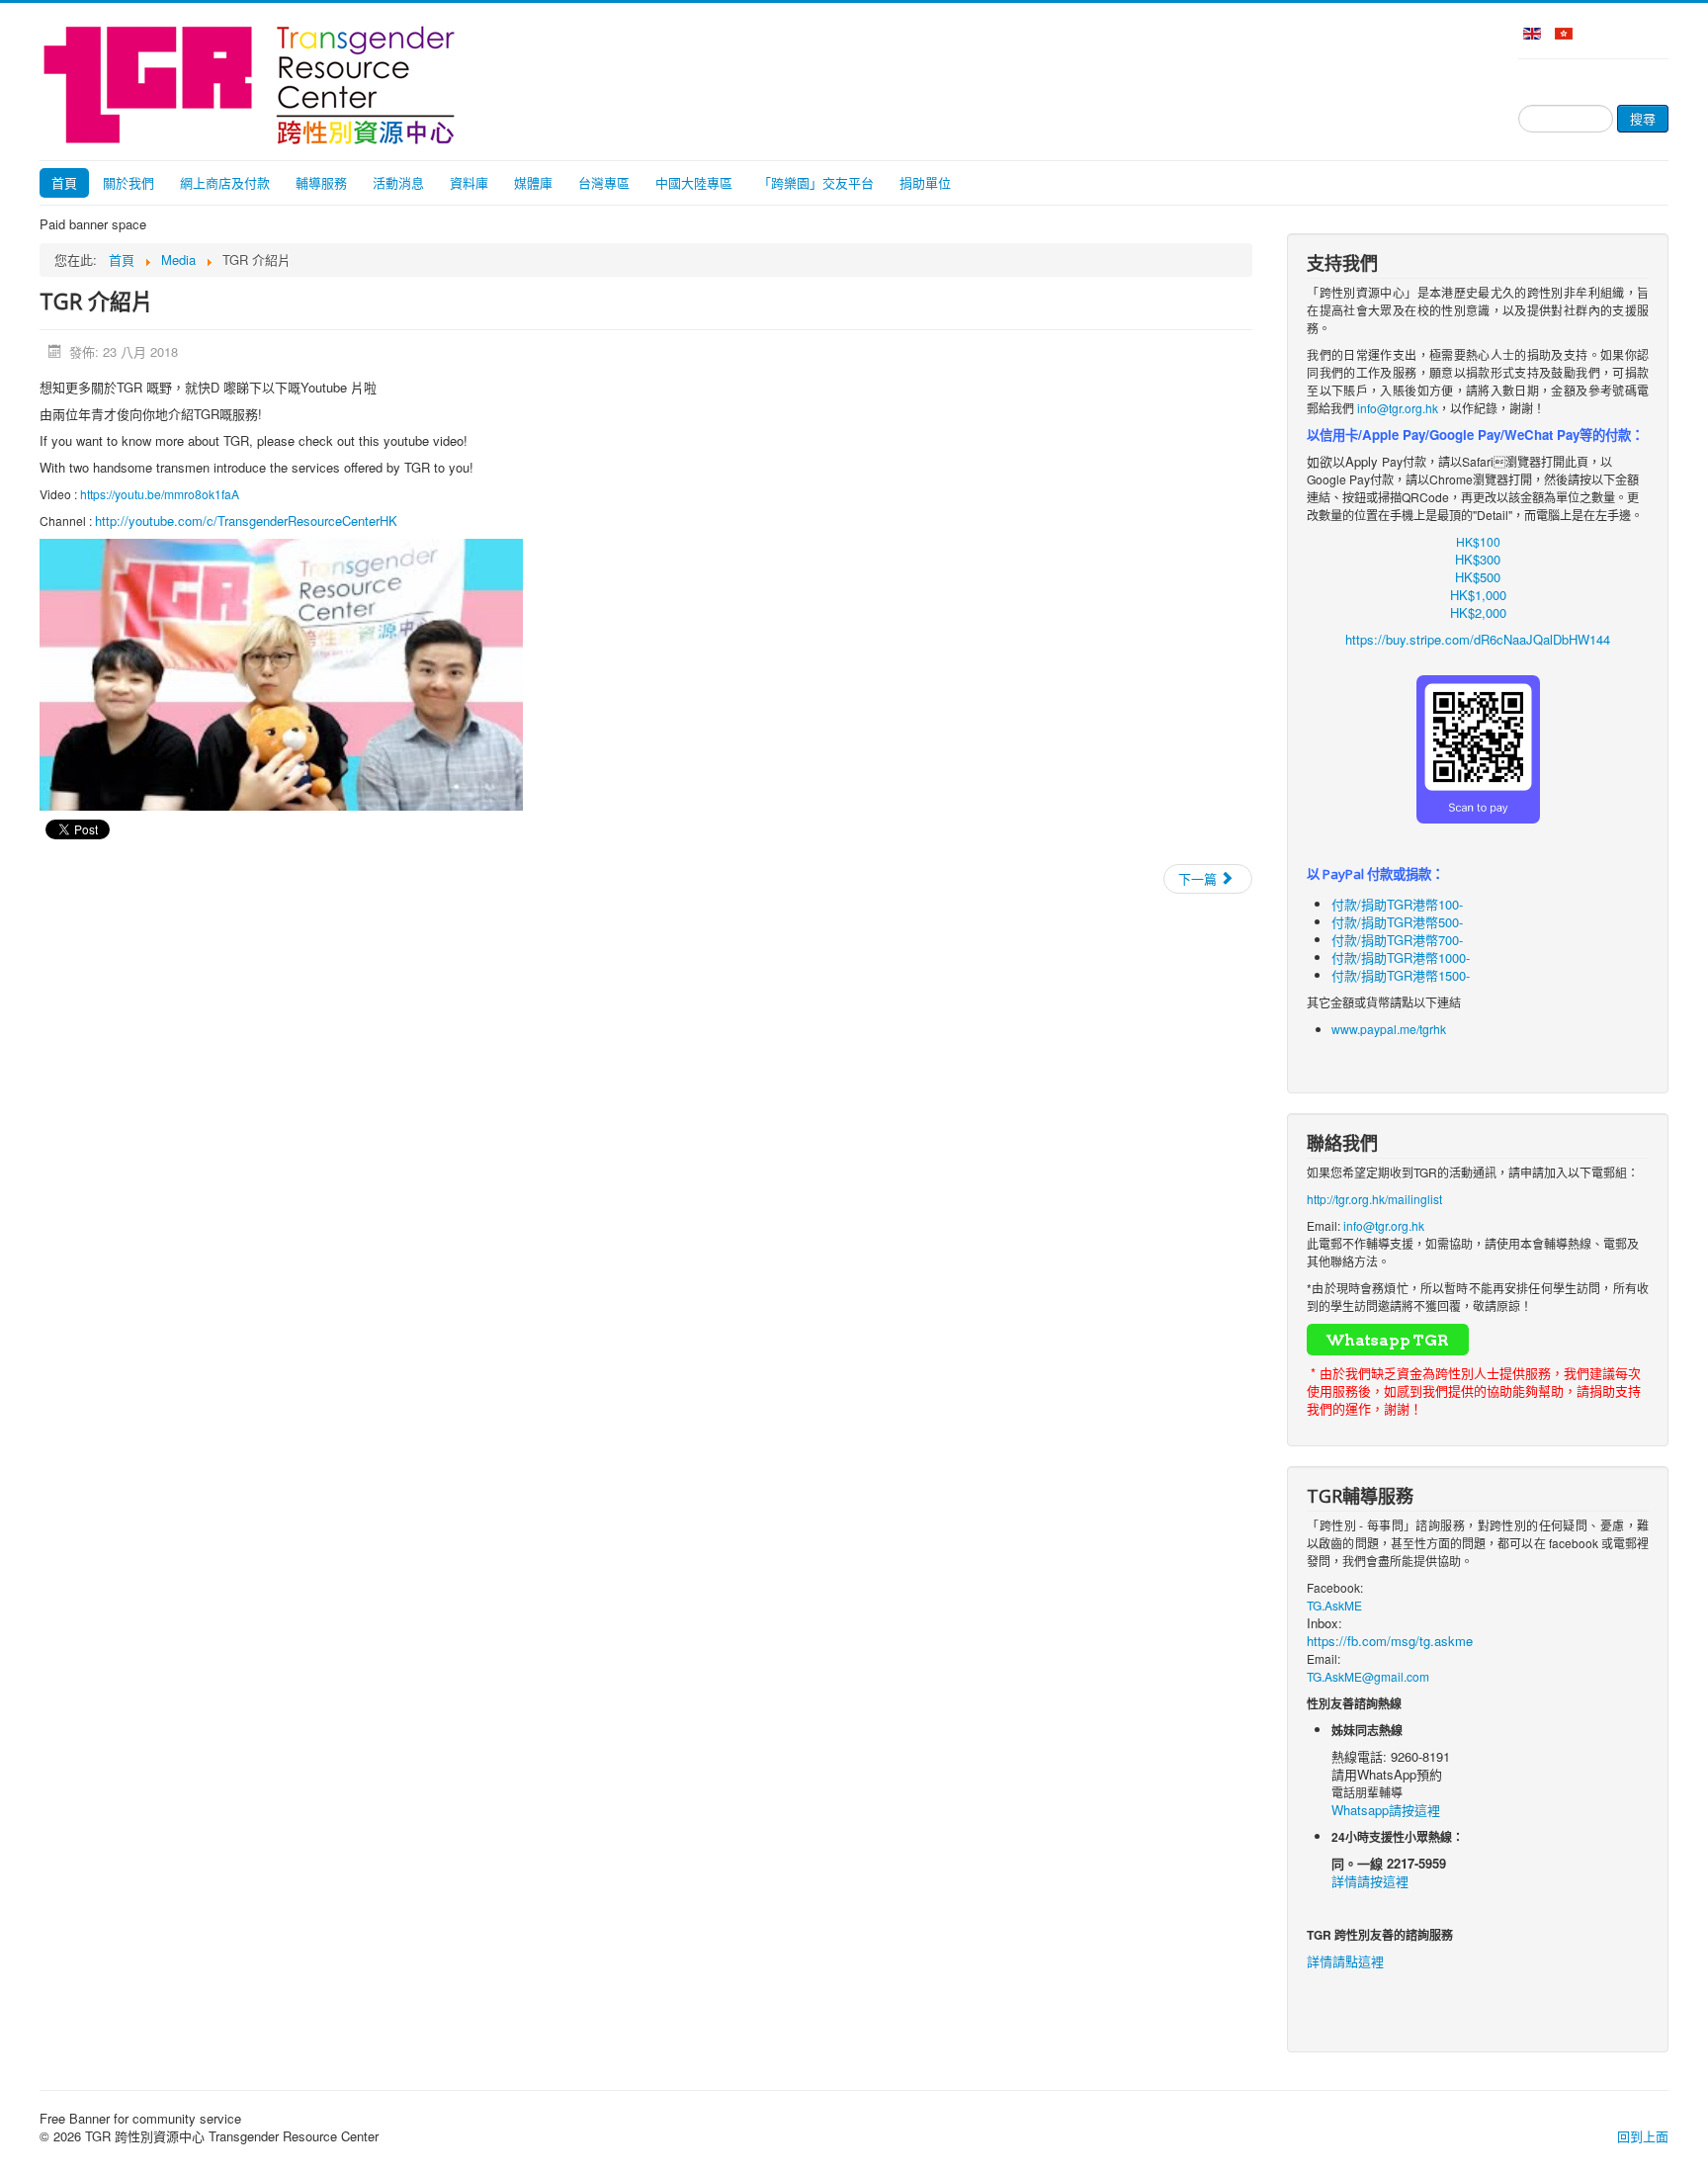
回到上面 (1643, 2136)
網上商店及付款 (225, 182)
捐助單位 (925, 182)
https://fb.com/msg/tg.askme (1390, 1641)
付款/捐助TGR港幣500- (1397, 922)
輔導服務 (321, 182)
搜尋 (1643, 118)
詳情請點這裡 (1345, 1961)
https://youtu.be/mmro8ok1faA (160, 494)
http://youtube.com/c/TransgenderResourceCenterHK (246, 521)
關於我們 (128, 182)
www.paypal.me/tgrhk (1389, 1029)
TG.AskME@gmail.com (1368, 1676)
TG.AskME (1334, 1605)
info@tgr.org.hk (1398, 408)
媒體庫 (533, 182)
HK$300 (1478, 559)
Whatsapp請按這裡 (1386, 1810)
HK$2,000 (1478, 612)
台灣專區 (604, 182)
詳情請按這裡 (1370, 1881)
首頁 (64, 182)
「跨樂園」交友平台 (816, 182)
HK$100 (1478, 541)
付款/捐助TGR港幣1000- (1401, 957)
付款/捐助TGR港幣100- (1397, 904)
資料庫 (469, 182)
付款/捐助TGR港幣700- (1397, 940)
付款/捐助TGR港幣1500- (1401, 975)
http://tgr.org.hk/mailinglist (1374, 1199)
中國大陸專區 (694, 182)
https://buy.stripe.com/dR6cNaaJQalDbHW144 (1478, 639)
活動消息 (398, 182)
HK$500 (1478, 577)
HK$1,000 (1478, 595)
